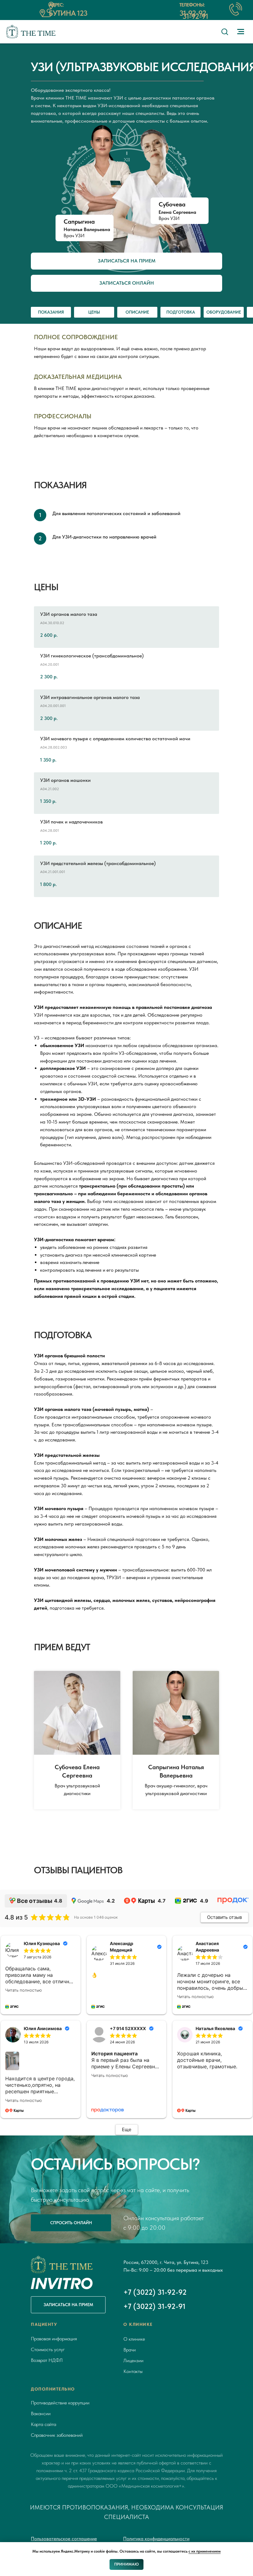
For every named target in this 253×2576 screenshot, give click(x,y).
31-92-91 (195, 16)
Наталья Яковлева (215, 2028)
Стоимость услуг (48, 2349)
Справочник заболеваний (57, 2435)
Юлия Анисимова (43, 2028)
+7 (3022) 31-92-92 (155, 2292)
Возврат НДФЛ (47, 2360)
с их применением (205, 2551)
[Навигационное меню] (241, 32)
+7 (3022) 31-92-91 (154, 2306)
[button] (225, 31)
